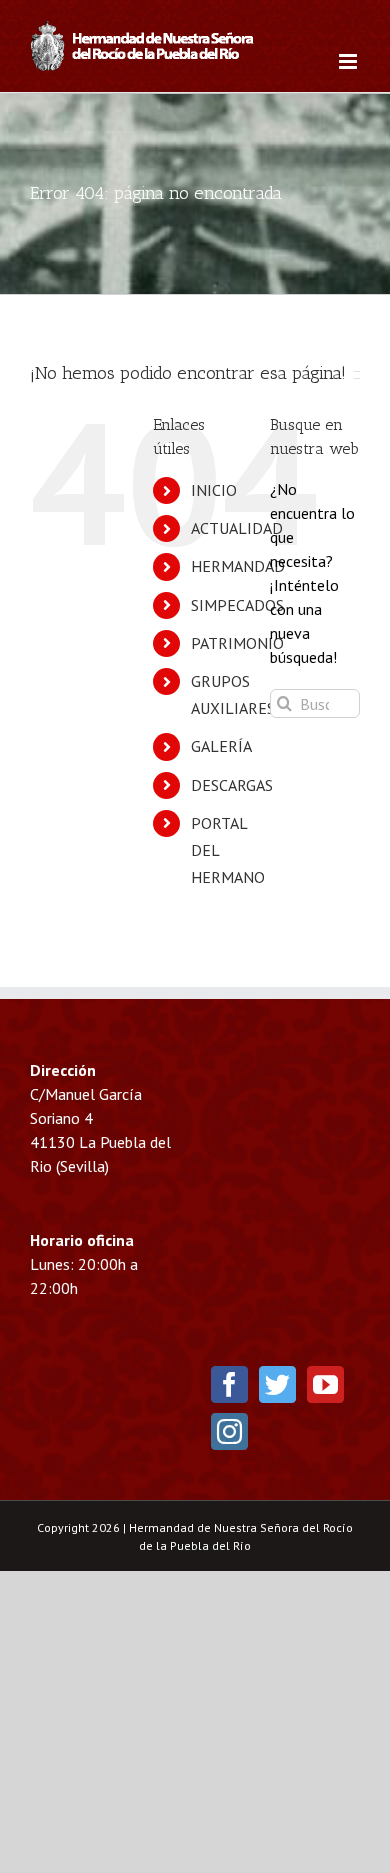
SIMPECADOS (237, 605)
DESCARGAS (232, 785)
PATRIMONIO (237, 643)
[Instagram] (229, 1431)
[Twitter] (277, 1384)
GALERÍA (221, 746)
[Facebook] (229, 1384)
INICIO (214, 490)
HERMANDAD (238, 566)
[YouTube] (325, 1384)
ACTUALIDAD (237, 528)
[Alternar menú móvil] (349, 61)
